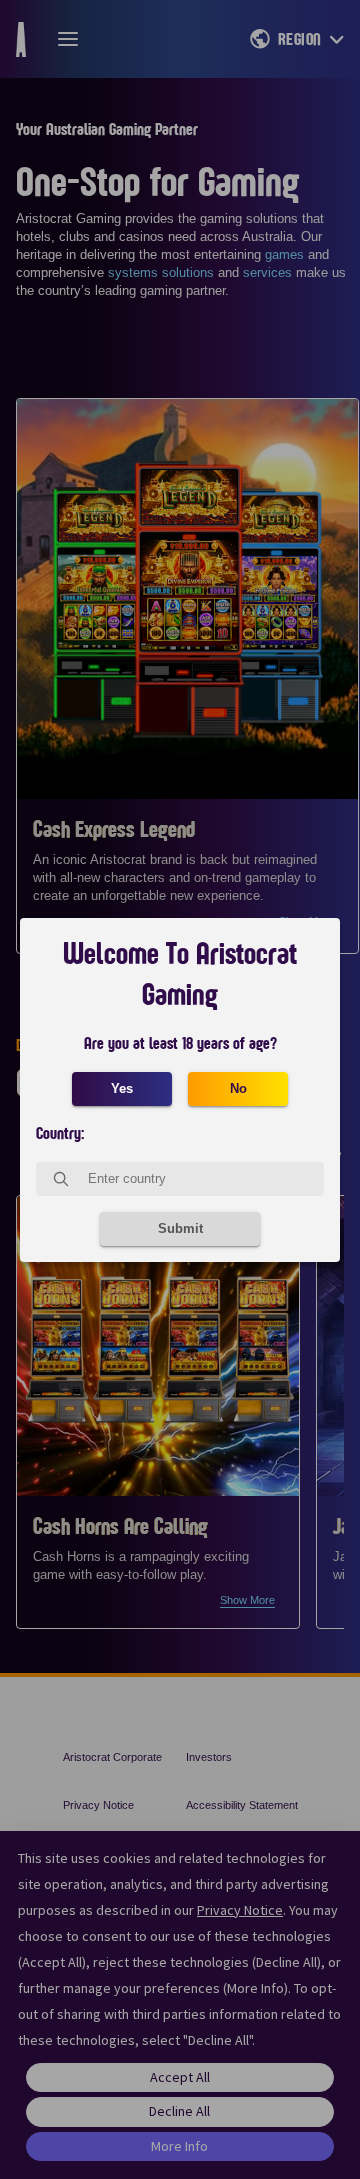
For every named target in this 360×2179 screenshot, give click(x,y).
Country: (60, 1134)
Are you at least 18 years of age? (180, 1044)
